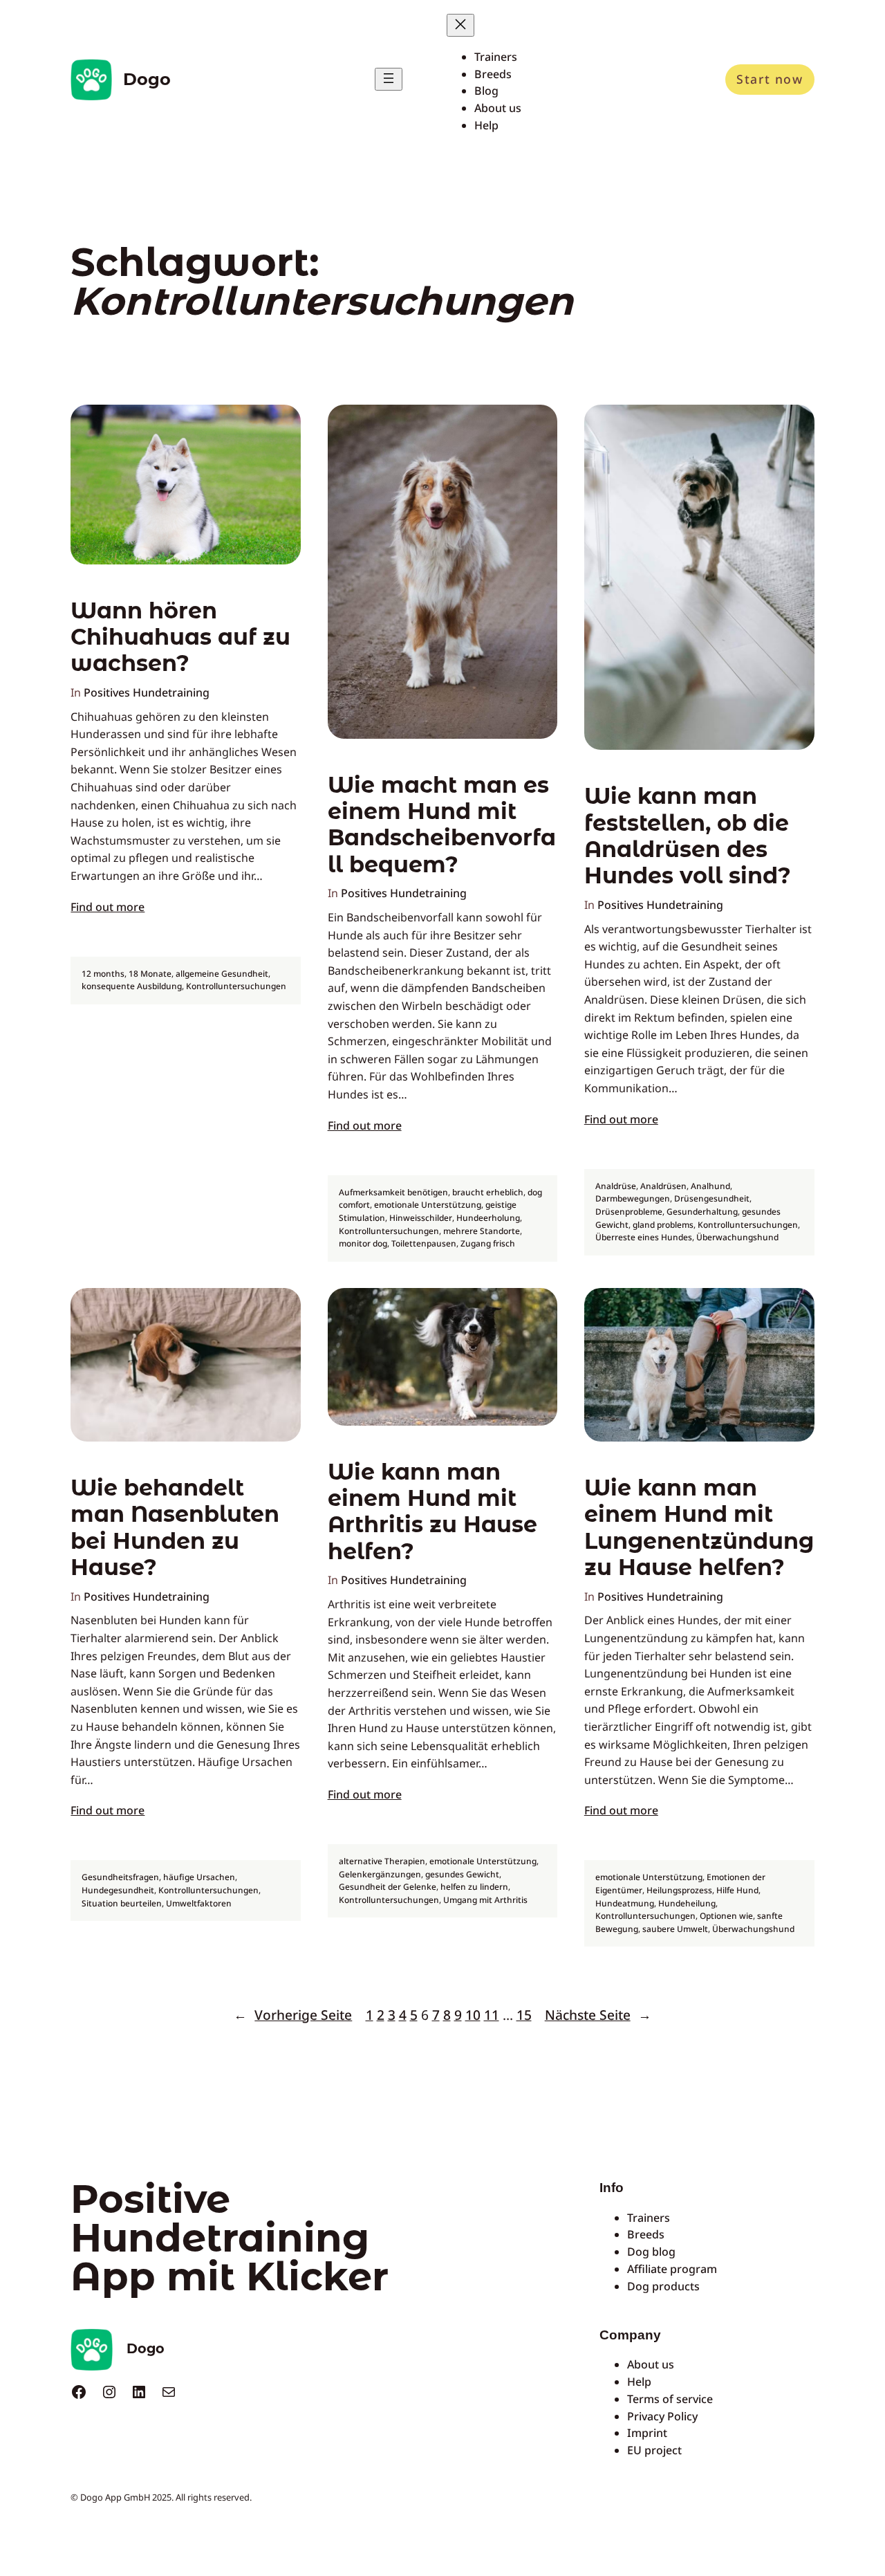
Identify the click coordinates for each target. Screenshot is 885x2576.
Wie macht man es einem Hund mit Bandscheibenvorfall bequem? (442, 825)
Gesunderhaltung (702, 1212)
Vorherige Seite (293, 2015)
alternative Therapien (382, 1861)
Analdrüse (616, 1186)
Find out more (108, 907)
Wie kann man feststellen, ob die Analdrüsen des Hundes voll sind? (688, 836)
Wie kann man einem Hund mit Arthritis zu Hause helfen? (432, 1512)
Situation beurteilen (122, 1903)
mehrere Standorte (482, 1231)
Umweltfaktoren (199, 1903)
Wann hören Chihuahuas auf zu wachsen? (180, 637)
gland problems (663, 1225)
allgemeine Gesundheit (222, 974)
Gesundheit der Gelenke (388, 1887)
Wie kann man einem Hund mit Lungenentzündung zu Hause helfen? (699, 1528)
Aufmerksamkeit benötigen (393, 1192)
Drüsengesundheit (712, 1198)
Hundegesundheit (118, 1890)
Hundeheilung (687, 1903)
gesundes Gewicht (462, 1874)
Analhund (710, 1186)
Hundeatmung (625, 1903)
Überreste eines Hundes (644, 1237)
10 (473, 2015)
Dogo (147, 79)
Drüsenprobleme (629, 1212)
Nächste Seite (598, 2015)
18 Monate (150, 974)
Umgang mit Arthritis (485, 1900)
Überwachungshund (737, 1237)
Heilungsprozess (679, 1890)
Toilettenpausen (424, 1243)
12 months (103, 974)
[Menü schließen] (460, 25)
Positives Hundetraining (147, 692)
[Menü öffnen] (389, 79)
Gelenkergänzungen (380, 1874)
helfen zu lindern (474, 1887)
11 (492, 2015)
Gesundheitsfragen (120, 1877)
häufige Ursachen (199, 1877)
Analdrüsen (663, 1186)
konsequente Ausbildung (132, 986)
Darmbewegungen (633, 1198)
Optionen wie (726, 1916)
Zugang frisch (488, 1243)
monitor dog (363, 1243)
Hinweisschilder (421, 1218)
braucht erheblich (488, 1192)
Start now (770, 79)
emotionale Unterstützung (428, 1205)
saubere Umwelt (675, 1929)
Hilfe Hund (737, 1890)
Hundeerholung (488, 1218)
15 (524, 2015)
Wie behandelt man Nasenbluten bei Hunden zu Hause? (175, 1528)
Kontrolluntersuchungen (236, 986)
